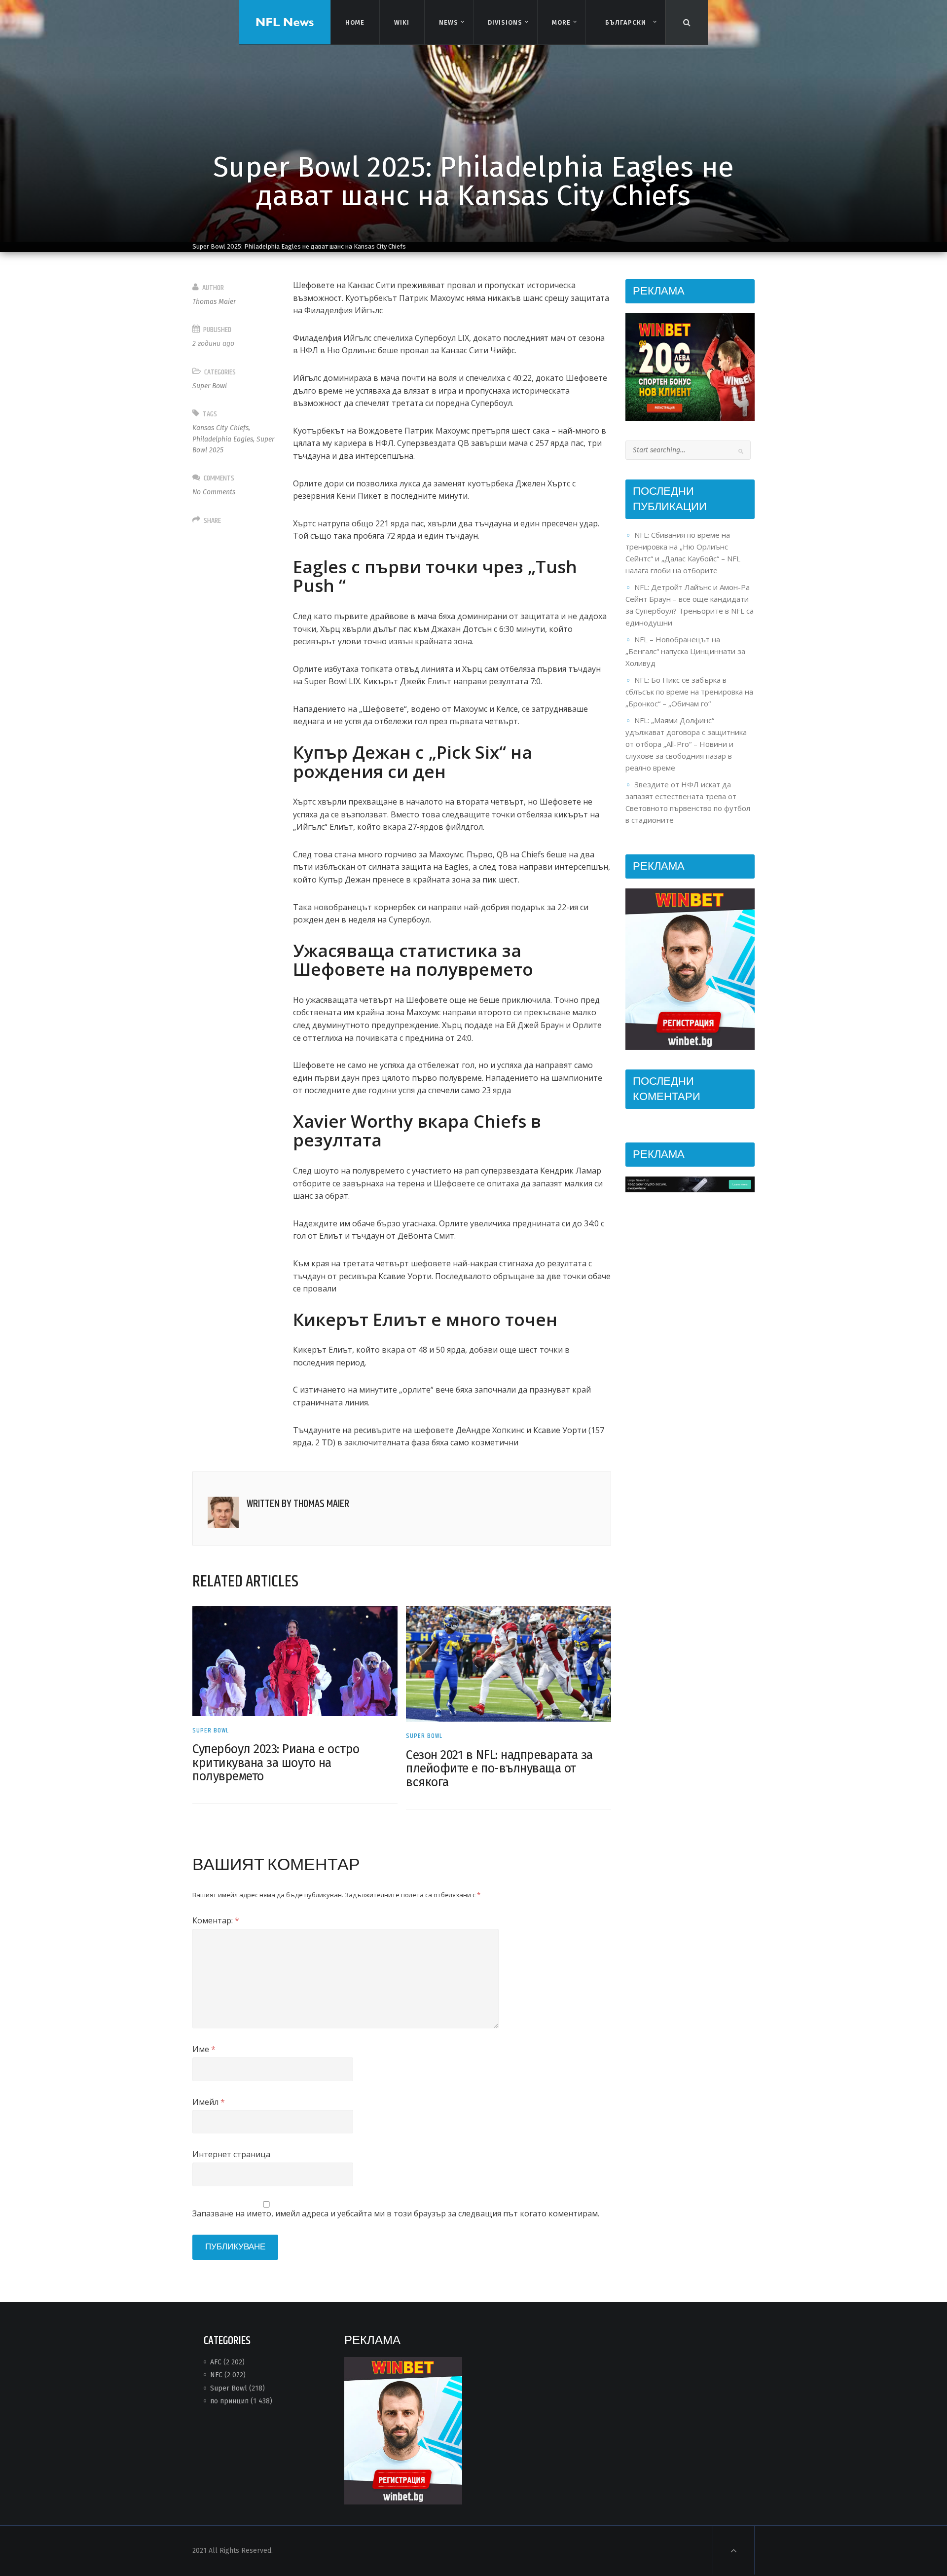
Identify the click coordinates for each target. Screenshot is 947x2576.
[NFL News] (285, 22)
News (449, 22)
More (562, 22)
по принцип (229, 2401)
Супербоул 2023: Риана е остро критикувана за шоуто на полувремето (276, 1763)
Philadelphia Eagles (223, 439)
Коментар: (216, 1920)
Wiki (402, 22)
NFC (216, 2375)
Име (204, 2049)
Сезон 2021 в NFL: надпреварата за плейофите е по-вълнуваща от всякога (499, 1769)
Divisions (505, 22)
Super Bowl (210, 386)
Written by (298, 1504)
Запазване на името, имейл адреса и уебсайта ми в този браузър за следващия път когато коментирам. (396, 2213)
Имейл (209, 2102)
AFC (216, 2362)
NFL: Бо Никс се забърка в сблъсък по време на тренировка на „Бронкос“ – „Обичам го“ (689, 692)
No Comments (214, 492)
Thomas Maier (214, 302)
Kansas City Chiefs (220, 428)
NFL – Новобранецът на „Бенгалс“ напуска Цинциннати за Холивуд (685, 651)
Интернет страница (231, 2154)
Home (355, 22)
